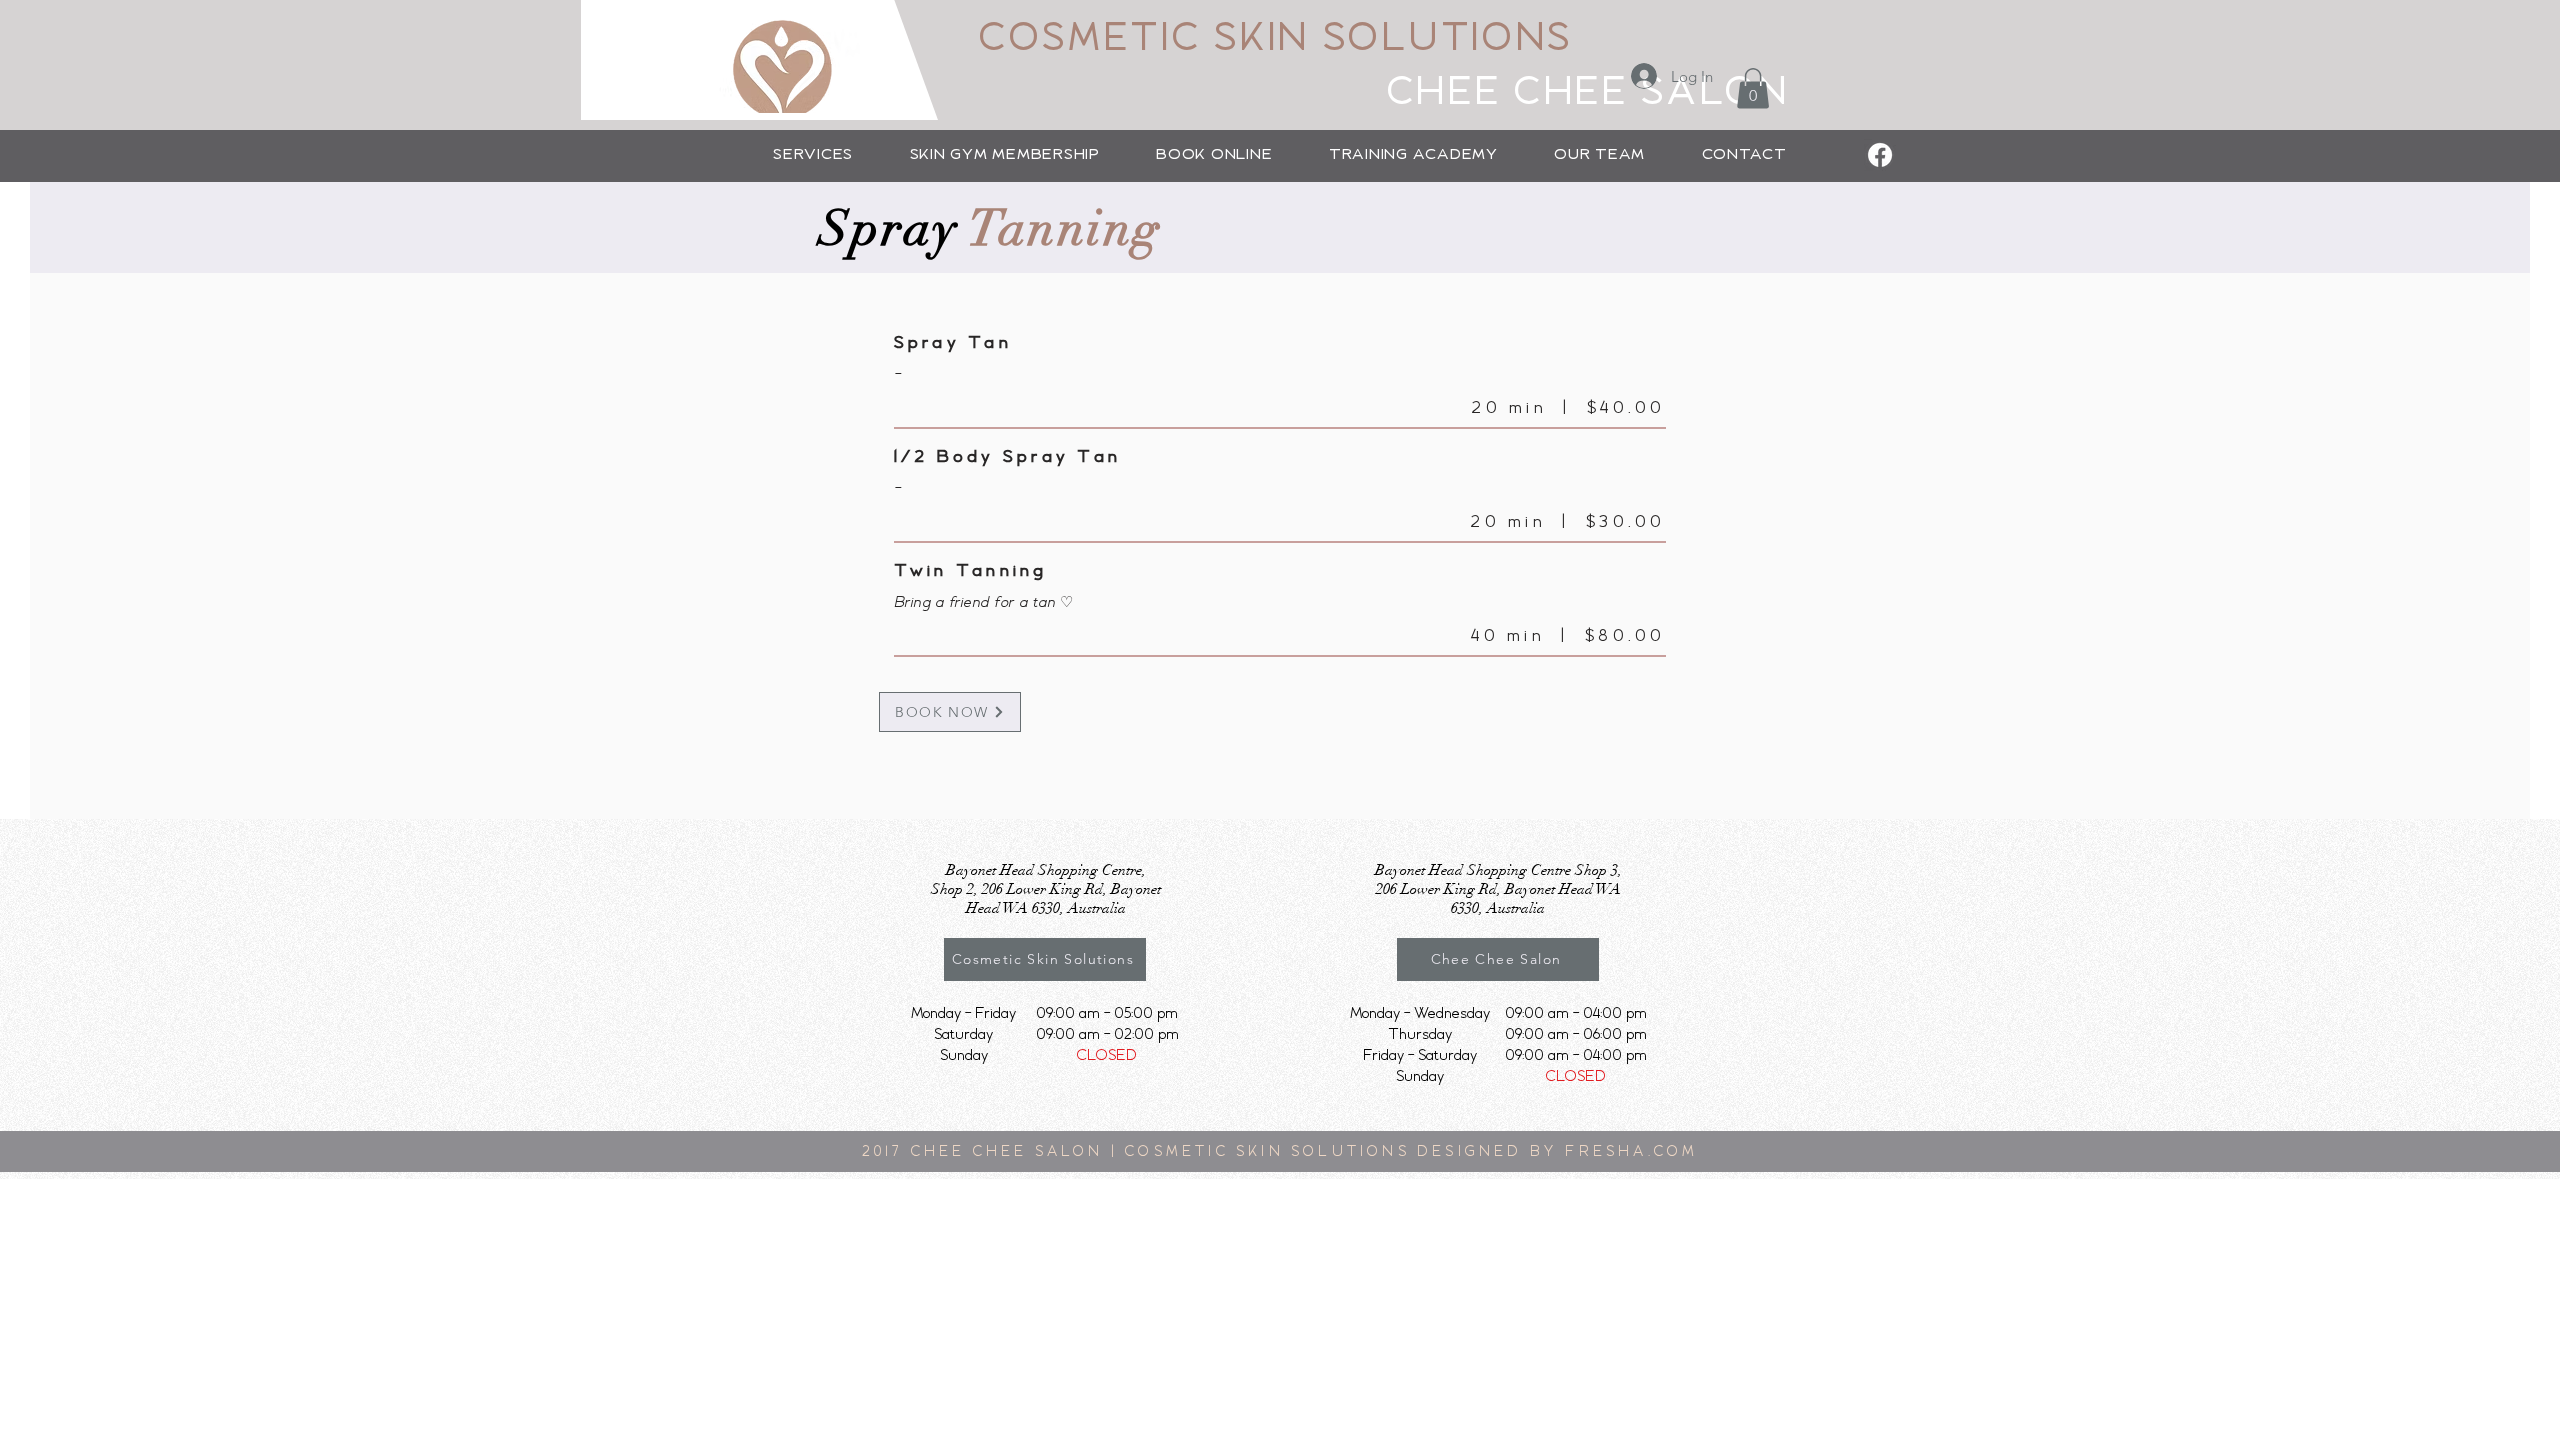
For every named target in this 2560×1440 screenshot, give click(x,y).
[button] (813, 155)
